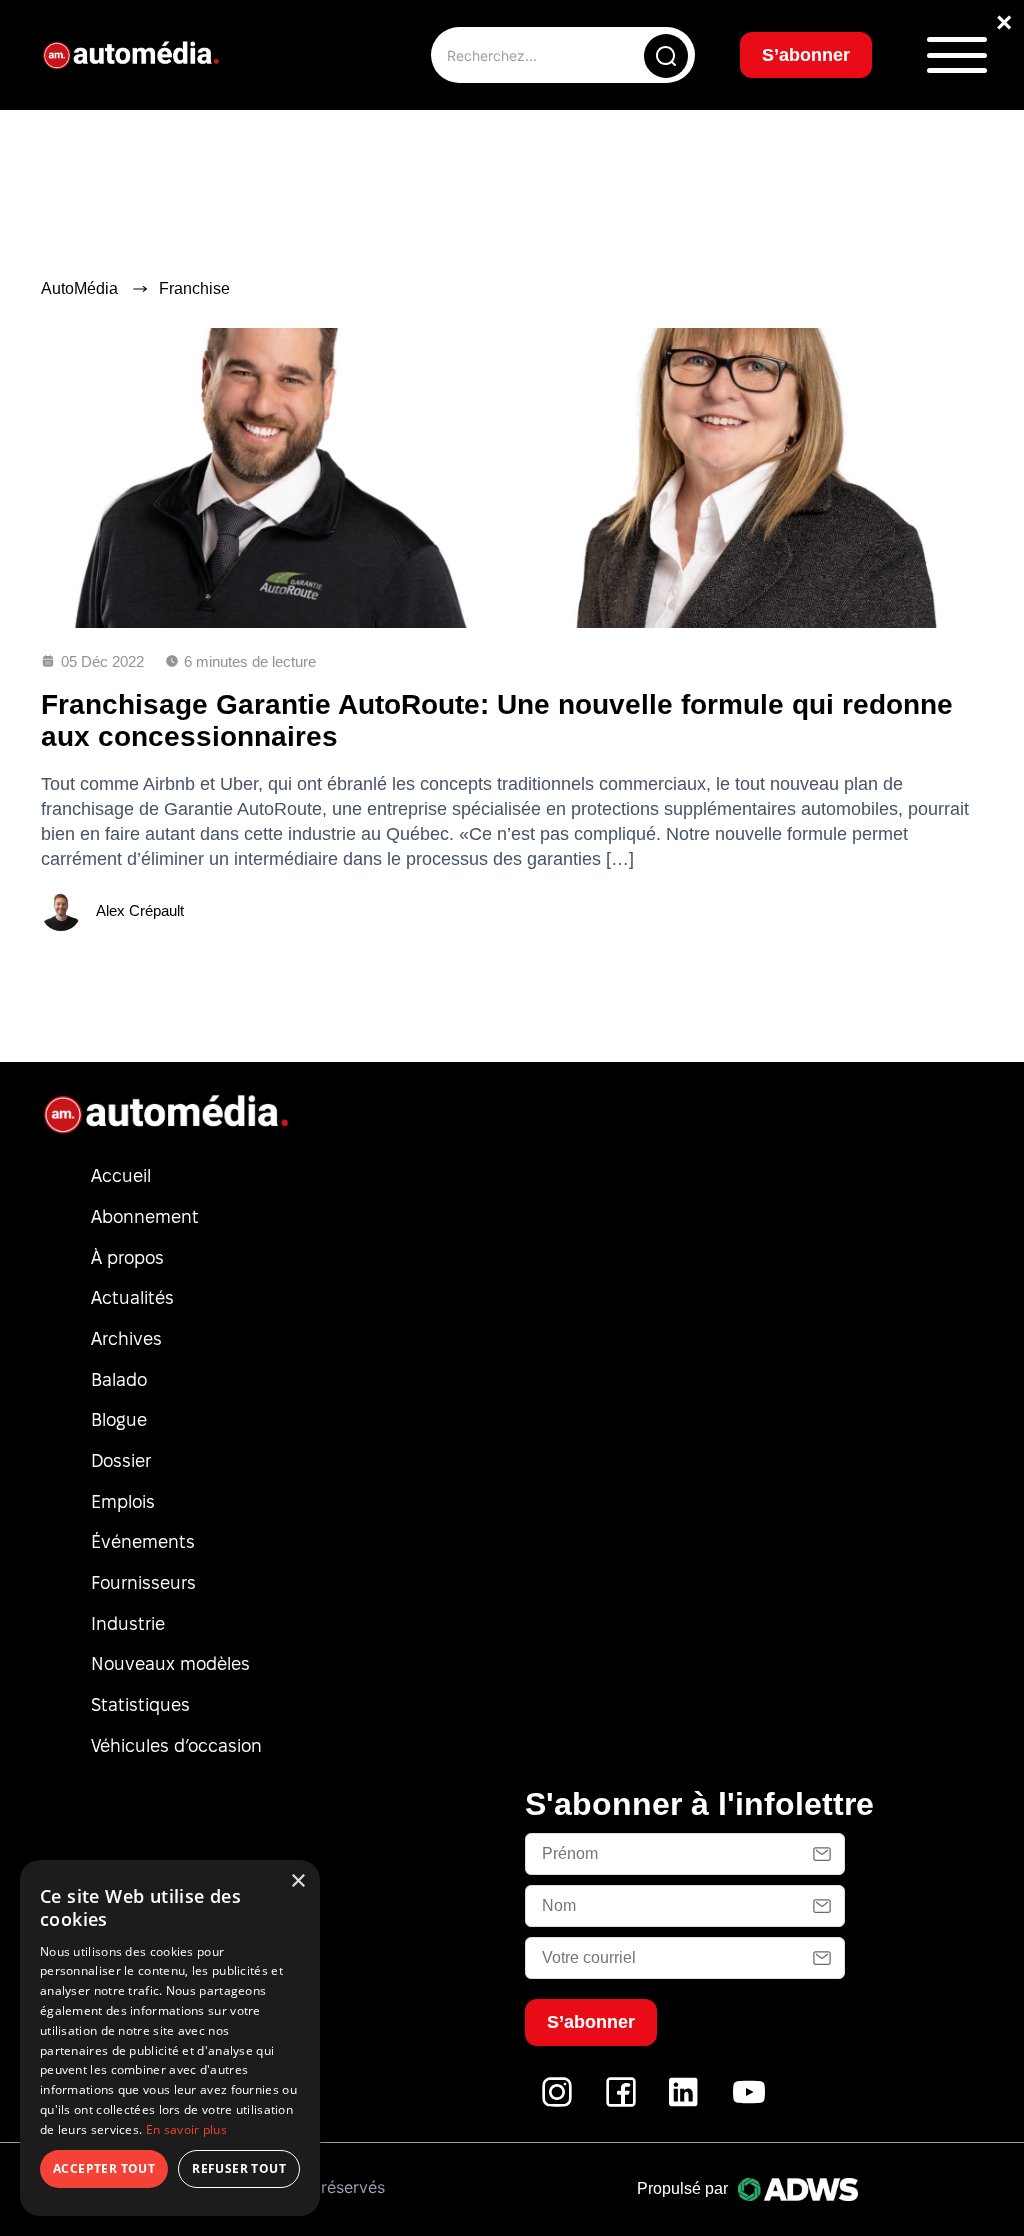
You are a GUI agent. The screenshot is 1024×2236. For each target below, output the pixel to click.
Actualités (132, 1297)
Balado (119, 1379)
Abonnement (145, 1216)
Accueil (121, 1175)
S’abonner (806, 55)
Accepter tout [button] (104, 2168)
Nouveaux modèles (170, 1663)
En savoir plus (186, 2129)
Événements (143, 1541)
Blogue (119, 1419)
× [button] (297, 1881)
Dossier (121, 1460)
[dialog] (170, 2038)
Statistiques (140, 1704)
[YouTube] (749, 2102)
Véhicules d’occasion (176, 1745)
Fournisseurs (143, 1582)
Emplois (123, 1501)
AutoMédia (79, 288)
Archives (126, 1338)
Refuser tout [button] (239, 2168)
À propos (127, 1257)
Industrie (128, 1623)
